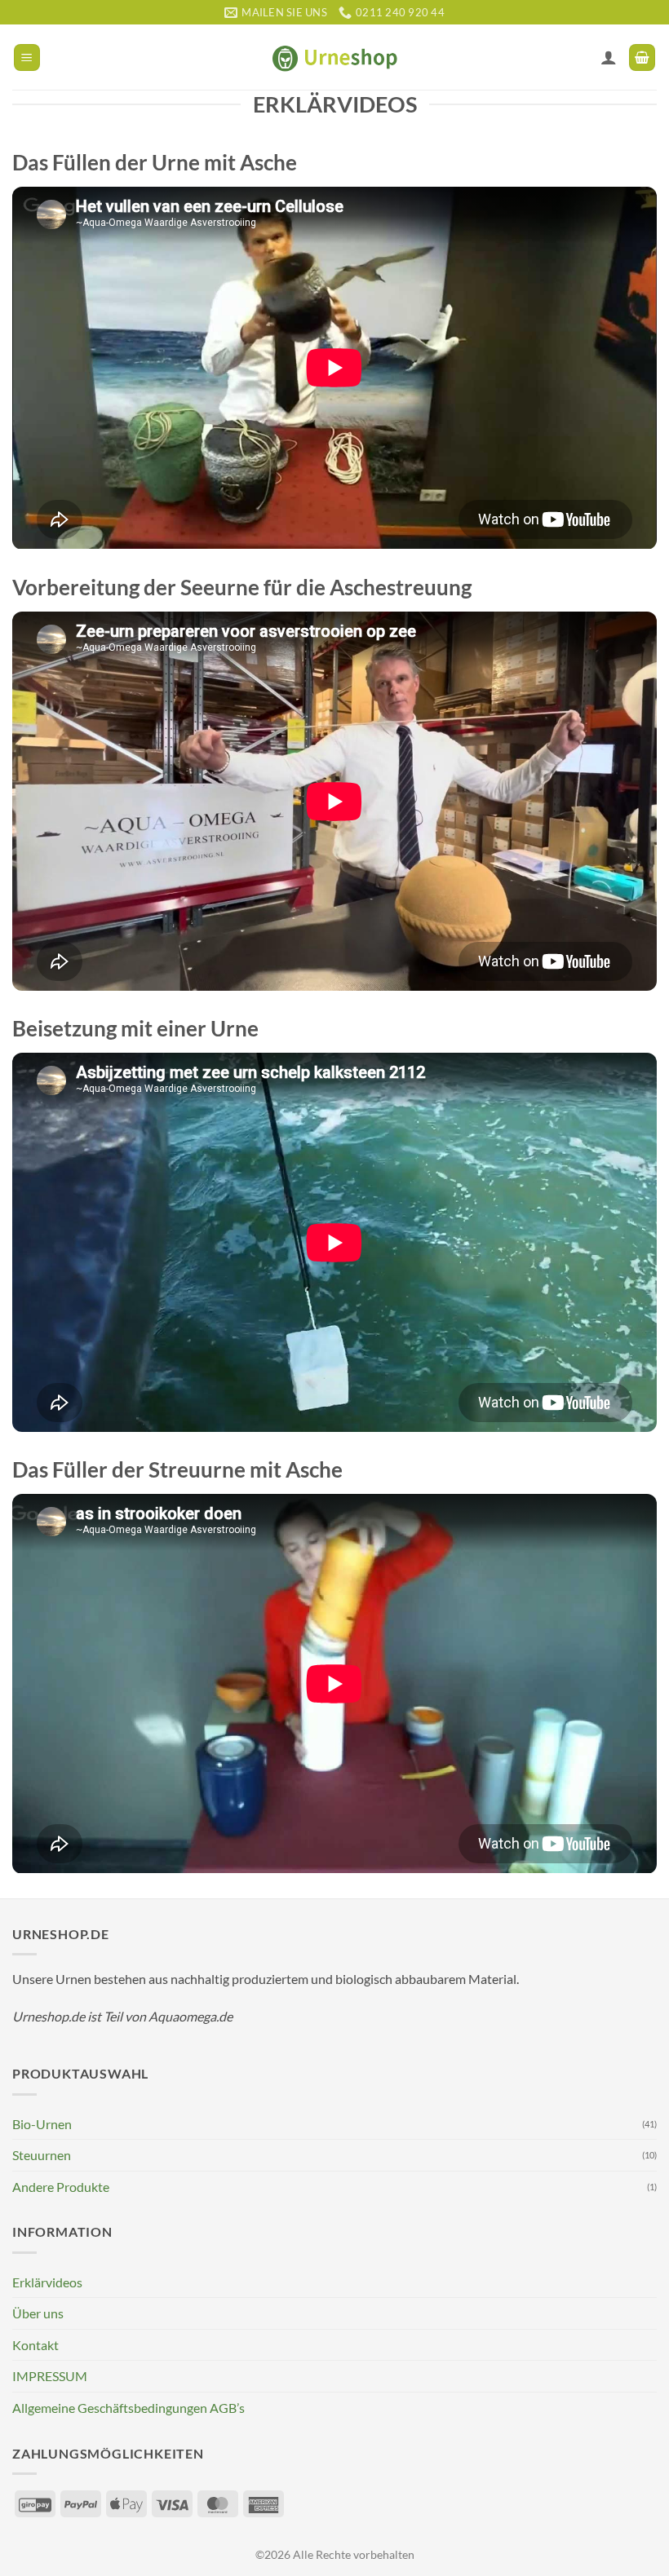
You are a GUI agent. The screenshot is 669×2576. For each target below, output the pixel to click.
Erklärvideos (47, 2282)
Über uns (38, 2313)
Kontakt (35, 2345)
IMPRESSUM (50, 2376)
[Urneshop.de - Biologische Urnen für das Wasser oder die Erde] (335, 57)
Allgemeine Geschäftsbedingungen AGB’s (128, 2408)
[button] (27, 57)
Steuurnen (42, 2155)
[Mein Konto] (609, 57)
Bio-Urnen (42, 2124)
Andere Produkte (61, 2187)
